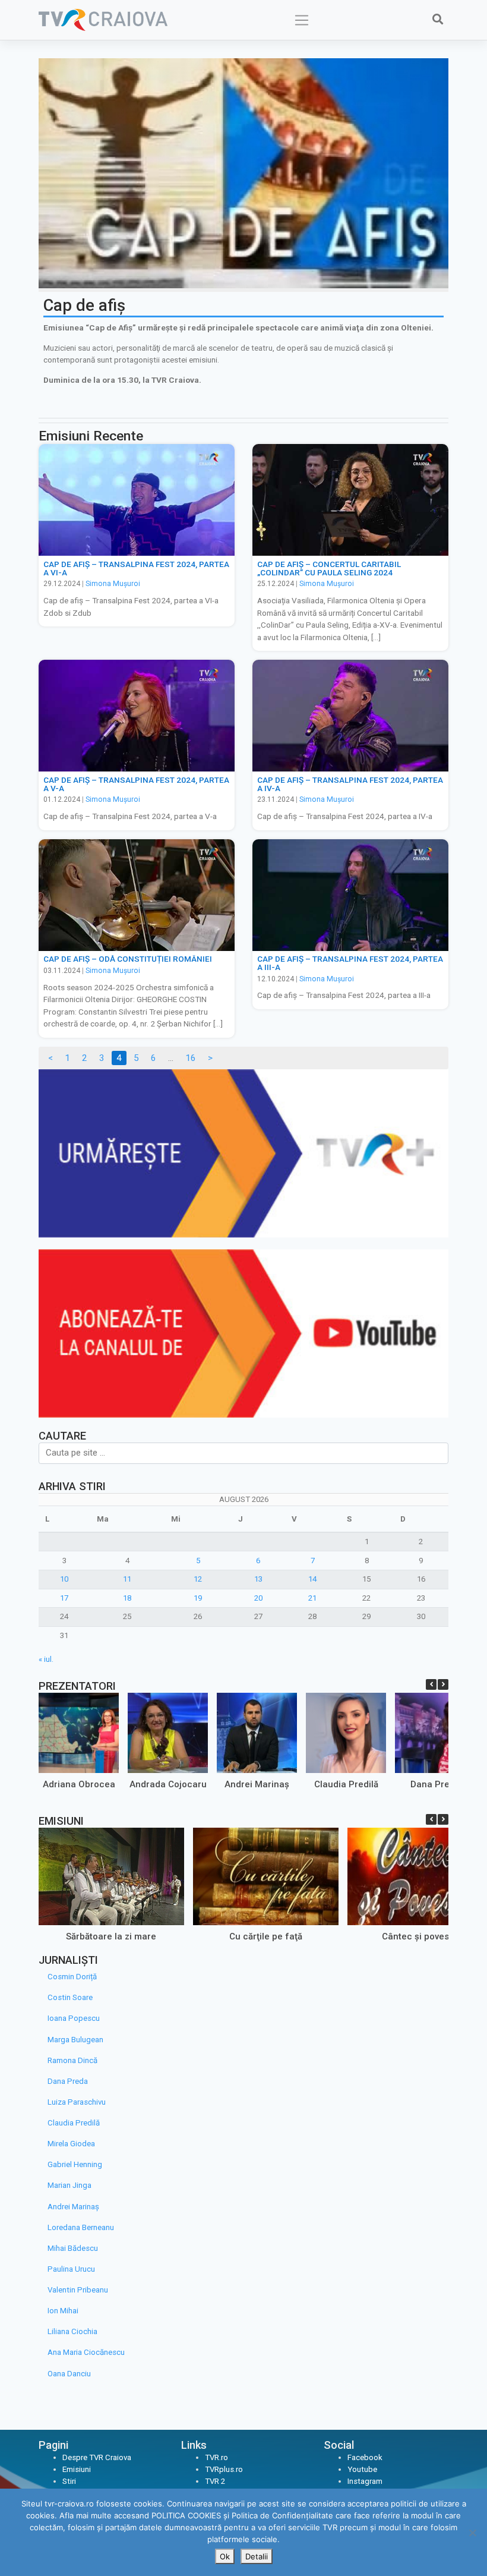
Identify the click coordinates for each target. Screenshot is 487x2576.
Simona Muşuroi (113, 584)
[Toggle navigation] (302, 20)
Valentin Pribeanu (78, 2290)
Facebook (365, 2457)
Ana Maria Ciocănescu (86, 2352)
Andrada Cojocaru (168, 1784)
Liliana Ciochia (72, 2331)
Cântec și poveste (420, 1936)
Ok (225, 2556)
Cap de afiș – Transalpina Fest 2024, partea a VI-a (136, 568)
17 (64, 1598)
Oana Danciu (69, 2374)
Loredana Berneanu (81, 2227)
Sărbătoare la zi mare (111, 1936)
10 (64, 1579)
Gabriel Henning (75, 2164)
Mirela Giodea (71, 2144)
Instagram (365, 2481)
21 (312, 1598)
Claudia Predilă (346, 1784)
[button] (443, 1684)
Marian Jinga (69, 2185)
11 (127, 1579)
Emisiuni (77, 2469)
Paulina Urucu (71, 2269)
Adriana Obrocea (79, 1784)
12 (198, 1579)
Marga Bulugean (75, 2040)
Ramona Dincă (72, 2060)
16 (191, 1058)
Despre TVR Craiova (97, 2457)
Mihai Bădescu (73, 2248)
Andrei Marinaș (257, 1784)
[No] (472, 2533)
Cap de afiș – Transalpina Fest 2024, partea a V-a (136, 784)
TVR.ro (216, 2457)
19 (198, 1598)
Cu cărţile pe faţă (266, 1936)
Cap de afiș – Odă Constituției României (128, 959)
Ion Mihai (63, 2311)
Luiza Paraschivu (77, 2102)
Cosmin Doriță (72, 1977)
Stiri (69, 2481)
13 (258, 1579)
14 (312, 1579)
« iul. (46, 1659)
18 (127, 1598)
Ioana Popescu (74, 2018)
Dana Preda (435, 1784)
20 (258, 1598)
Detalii (257, 2556)
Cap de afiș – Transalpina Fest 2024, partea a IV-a (350, 784)
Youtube (362, 2469)
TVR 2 (215, 2481)
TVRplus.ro (224, 2469)
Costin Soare (70, 1997)
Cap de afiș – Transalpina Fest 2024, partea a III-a (350, 963)
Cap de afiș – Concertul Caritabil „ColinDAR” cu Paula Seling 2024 (329, 568)
